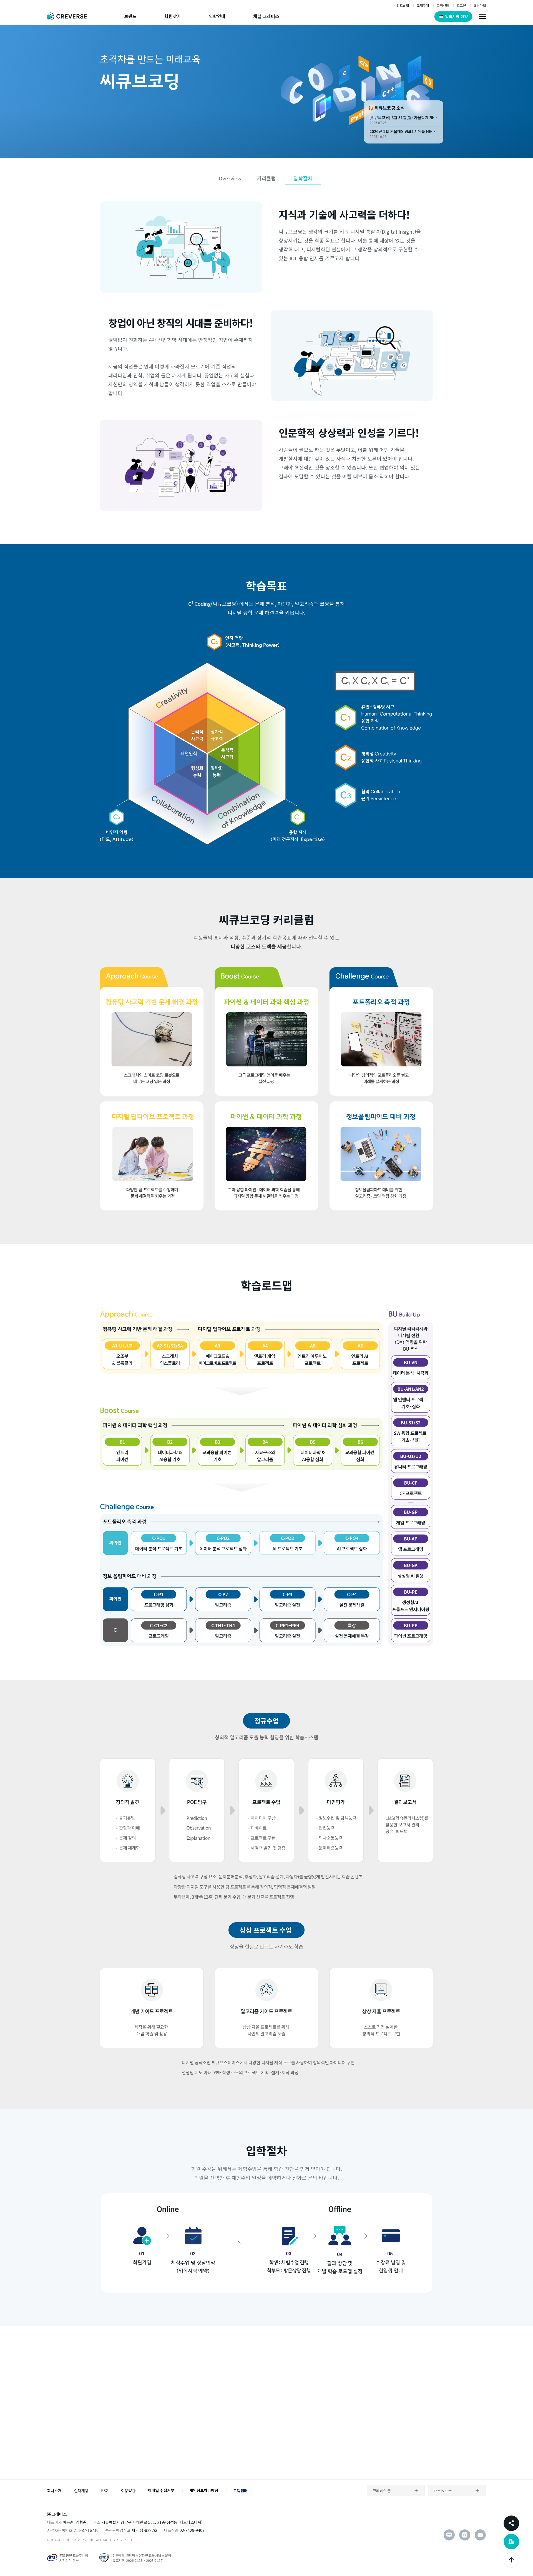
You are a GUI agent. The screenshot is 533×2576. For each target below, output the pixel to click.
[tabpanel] (266, 92)
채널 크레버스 (266, 16)
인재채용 (81, 2491)
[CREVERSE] (69, 16)
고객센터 (240, 2491)
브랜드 (130, 16)
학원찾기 (173, 16)
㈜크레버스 (57, 2514)
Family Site (443, 2491)
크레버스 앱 (382, 2491)
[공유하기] (511, 2523)
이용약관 (128, 2491)
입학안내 (217, 16)
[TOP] (511, 2560)
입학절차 (303, 178)
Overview (230, 178)
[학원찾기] (511, 2542)
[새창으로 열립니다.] (449, 2535)
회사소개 (54, 2491)
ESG (105, 2491)
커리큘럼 (266, 178)
